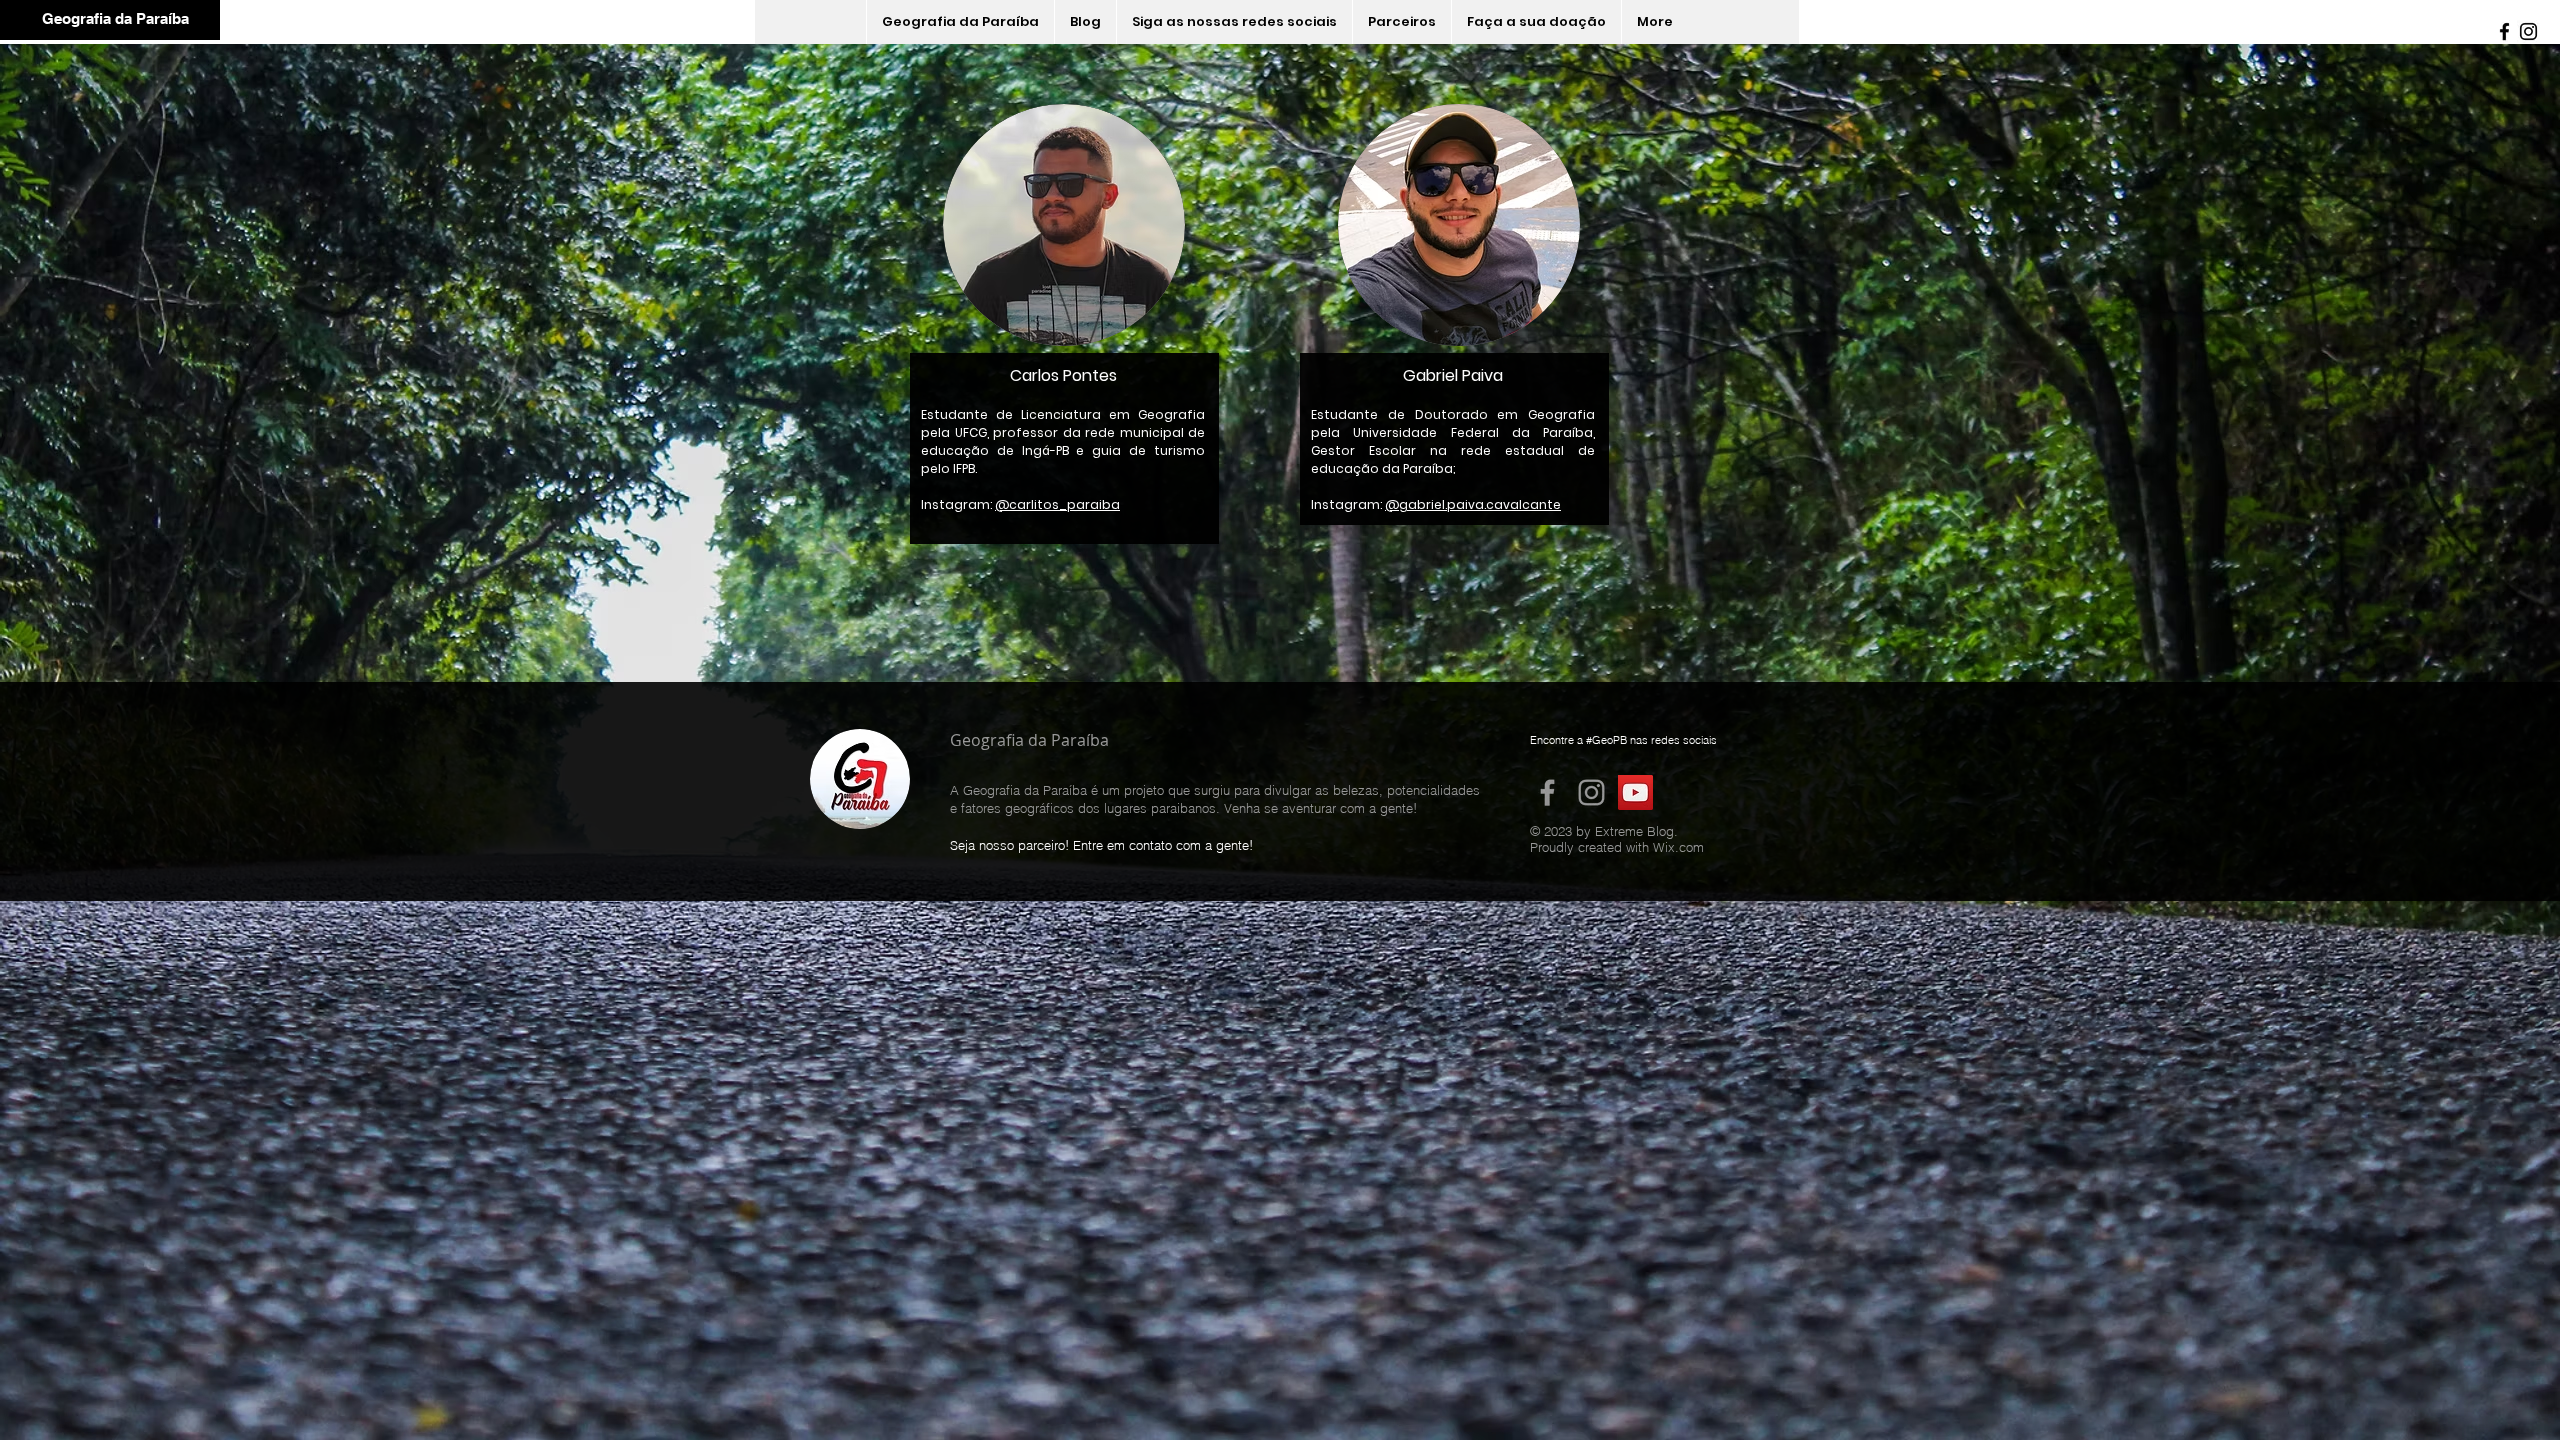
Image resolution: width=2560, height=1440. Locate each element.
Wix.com (1678, 847)
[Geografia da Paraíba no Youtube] (1635, 792)
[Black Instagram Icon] (2528, 31)
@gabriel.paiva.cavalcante (1473, 504)
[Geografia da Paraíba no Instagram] (1591, 792)
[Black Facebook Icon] (2504, 31)
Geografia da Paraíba (115, 18)
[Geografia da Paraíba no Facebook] (1547, 792)
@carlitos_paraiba (1057, 504)
